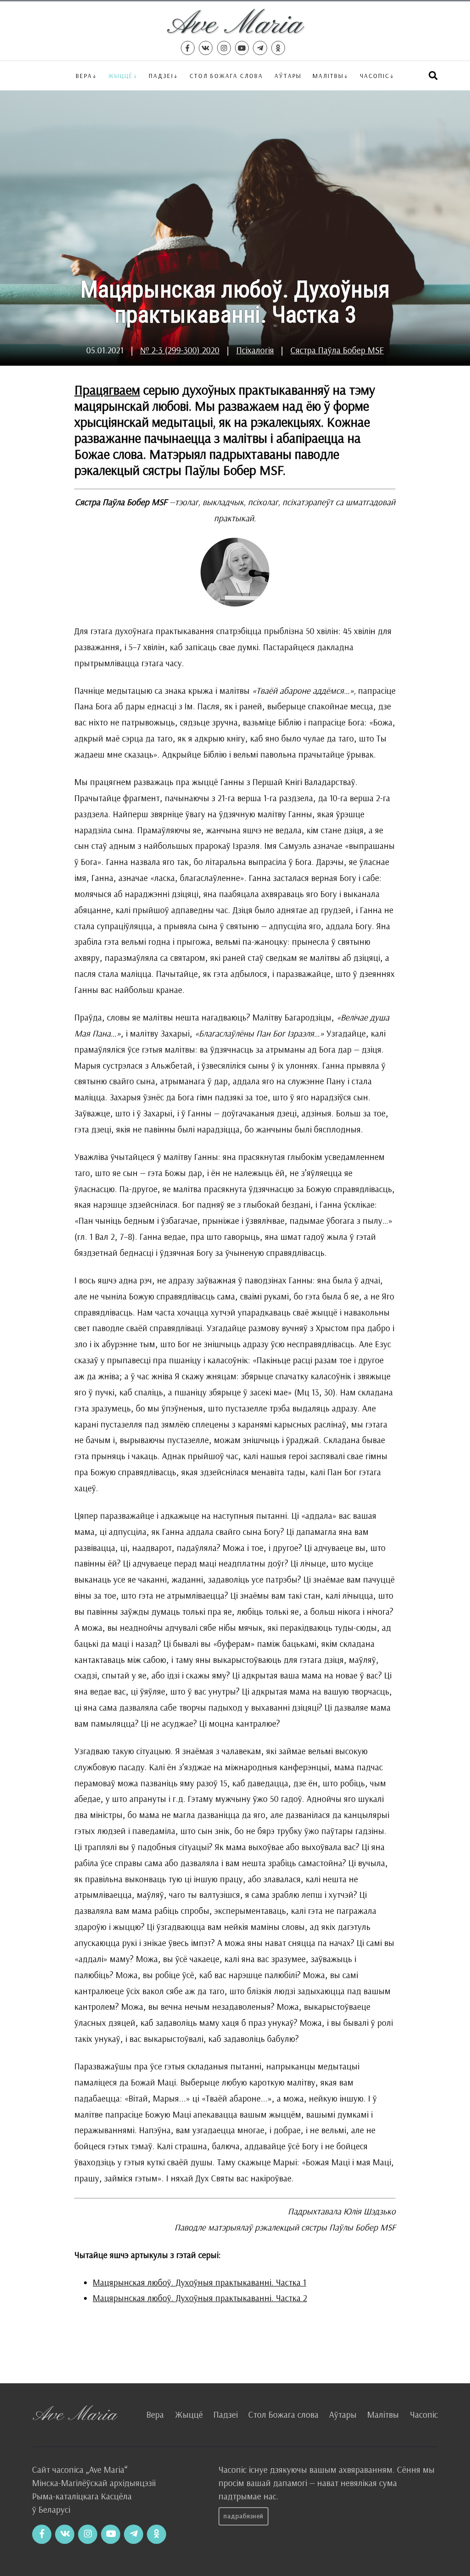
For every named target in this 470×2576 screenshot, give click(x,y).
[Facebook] (188, 48)
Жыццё (121, 75)
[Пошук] (433, 75)
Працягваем (107, 390)
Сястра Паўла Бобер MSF (337, 350)
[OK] (278, 48)
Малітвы (328, 75)
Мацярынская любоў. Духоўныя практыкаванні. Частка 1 (199, 2282)
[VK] (206, 48)
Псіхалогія (255, 350)
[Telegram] (260, 48)
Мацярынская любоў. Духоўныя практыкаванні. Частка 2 (200, 2298)
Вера (84, 75)
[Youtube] (242, 48)
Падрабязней (243, 2516)
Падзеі (161, 75)
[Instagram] (224, 48)
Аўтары (288, 75)
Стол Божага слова (226, 75)
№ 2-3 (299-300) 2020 (180, 350)
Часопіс (424, 2414)
